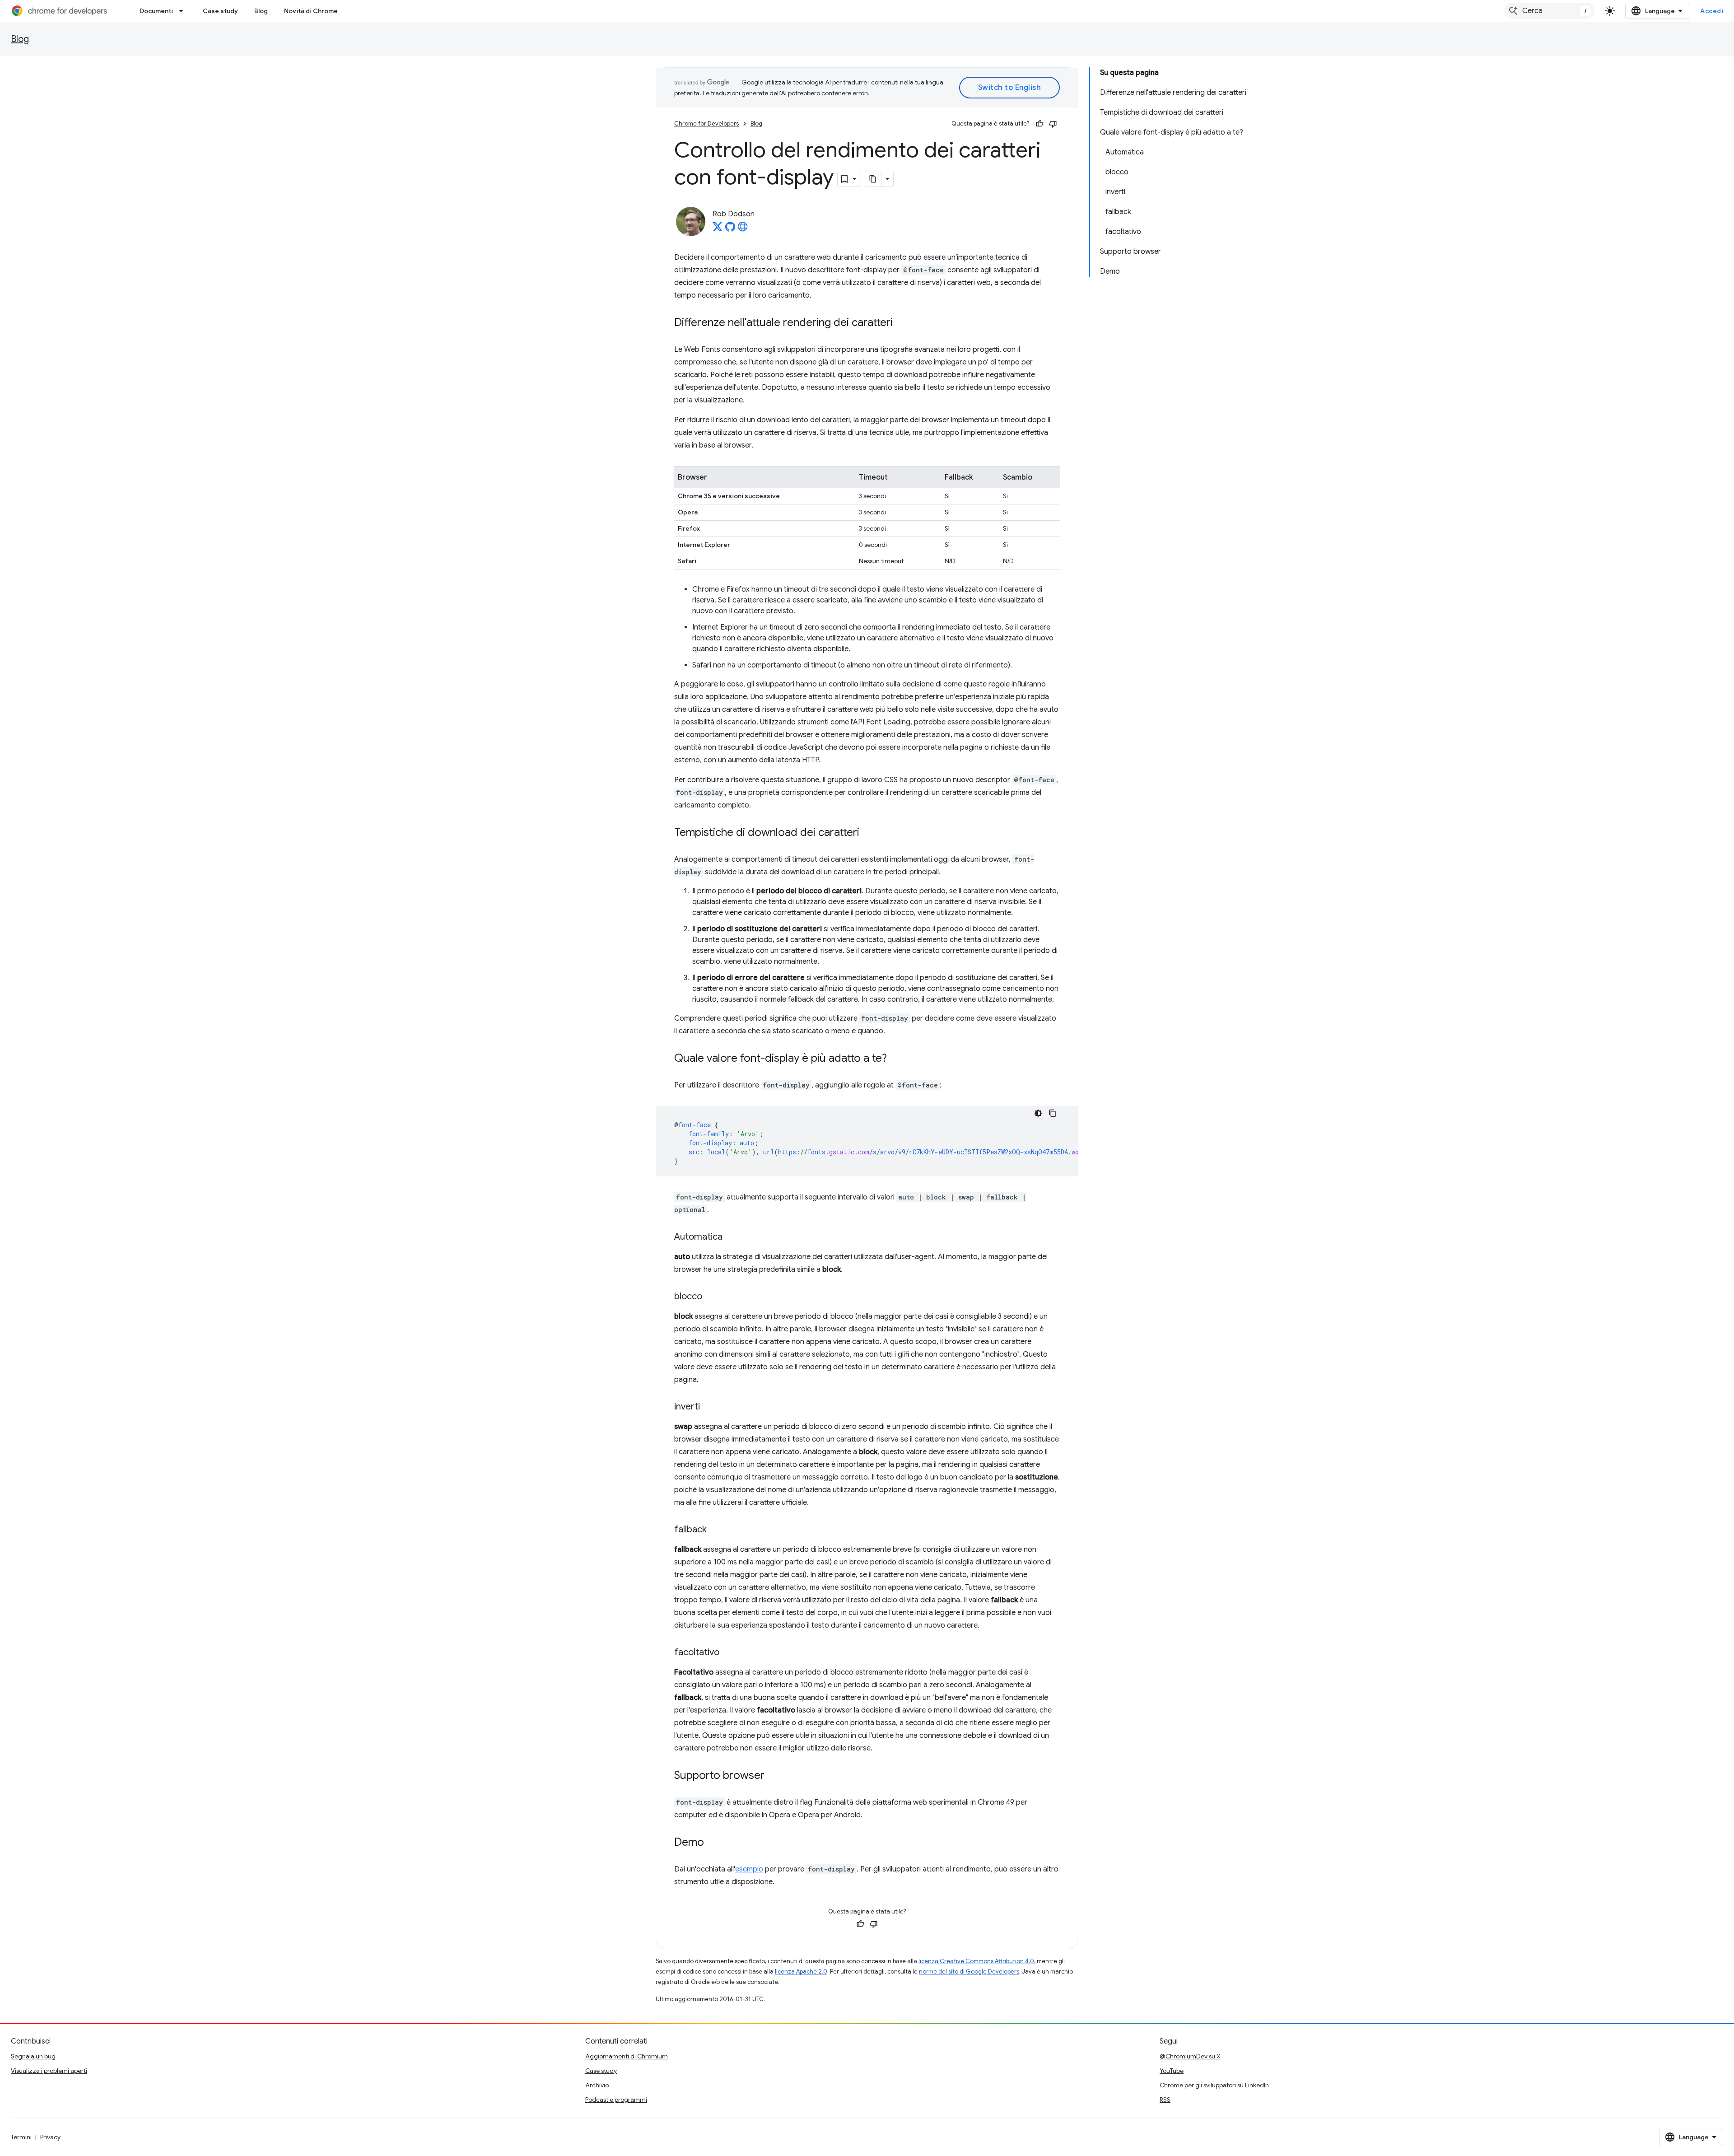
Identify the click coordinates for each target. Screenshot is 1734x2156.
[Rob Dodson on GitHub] (730, 229)
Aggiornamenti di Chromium (627, 2056)
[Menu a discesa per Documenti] (184, 11)
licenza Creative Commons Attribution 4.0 (976, 1961)
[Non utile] (1053, 124)
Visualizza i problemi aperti (49, 2071)
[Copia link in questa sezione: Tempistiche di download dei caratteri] (868, 833)
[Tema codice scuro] (1038, 1113)
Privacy (50, 2137)
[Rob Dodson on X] (718, 229)
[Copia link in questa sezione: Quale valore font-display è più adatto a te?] (896, 1059)
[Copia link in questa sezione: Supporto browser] (774, 1776)
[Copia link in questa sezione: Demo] (713, 1843)
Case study (220, 11)
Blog (261, 11)
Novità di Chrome (311, 11)
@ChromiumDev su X (1190, 2056)
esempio (749, 1869)
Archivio (597, 2085)
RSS (1165, 2100)
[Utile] (1039, 124)
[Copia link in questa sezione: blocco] (711, 1297)
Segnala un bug (33, 2056)
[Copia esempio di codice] (1053, 1113)
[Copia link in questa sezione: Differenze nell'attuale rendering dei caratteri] (902, 323)
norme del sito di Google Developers (969, 1972)
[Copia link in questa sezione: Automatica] (732, 1237)
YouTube (1172, 2071)
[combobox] (1549, 11)
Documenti (156, 11)
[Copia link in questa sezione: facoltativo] (728, 1653)
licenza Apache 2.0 (801, 1972)
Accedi (1712, 11)
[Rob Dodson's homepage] (743, 229)
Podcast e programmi (616, 2100)
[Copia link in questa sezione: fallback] (716, 1530)
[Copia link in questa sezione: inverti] (709, 1407)
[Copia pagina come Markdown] (873, 179)
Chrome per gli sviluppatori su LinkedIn (1214, 2085)
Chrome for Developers (706, 124)
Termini (21, 2137)
